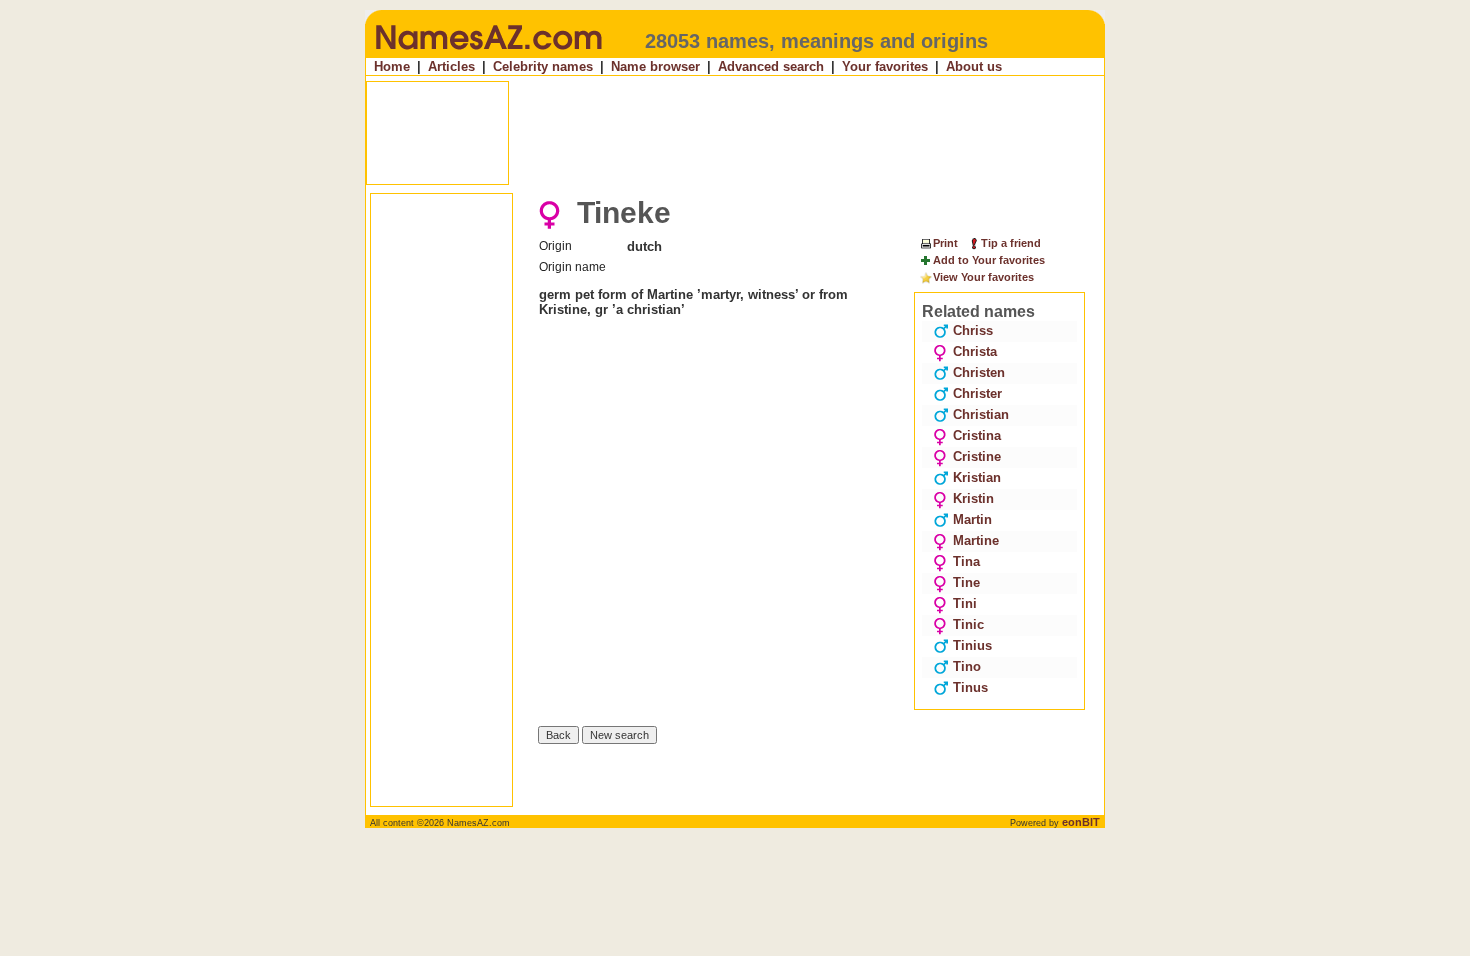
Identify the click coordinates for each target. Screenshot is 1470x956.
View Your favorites (983, 277)
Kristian (977, 477)
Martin (972, 519)
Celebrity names (543, 66)
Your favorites (885, 66)
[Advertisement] (737, 133)
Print (945, 243)
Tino (967, 666)
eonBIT (1081, 822)
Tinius (972, 645)
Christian (981, 414)
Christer (977, 393)
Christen (979, 372)
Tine (966, 582)
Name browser (655, 66)
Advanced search (771, 66)
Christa (975, 351)
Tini (965, 603)
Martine (976, 540)
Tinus (970, 687)
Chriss (973, 330)
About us (974, 66)
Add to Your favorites (989, 260)
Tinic (968, 624)
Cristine (977, 456)
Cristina (977, 435)
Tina (966, 561)
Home (392, 66)
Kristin (973, 498)
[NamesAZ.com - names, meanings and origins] (487, 54)
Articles (451, 66)
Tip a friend (1011, 243)
